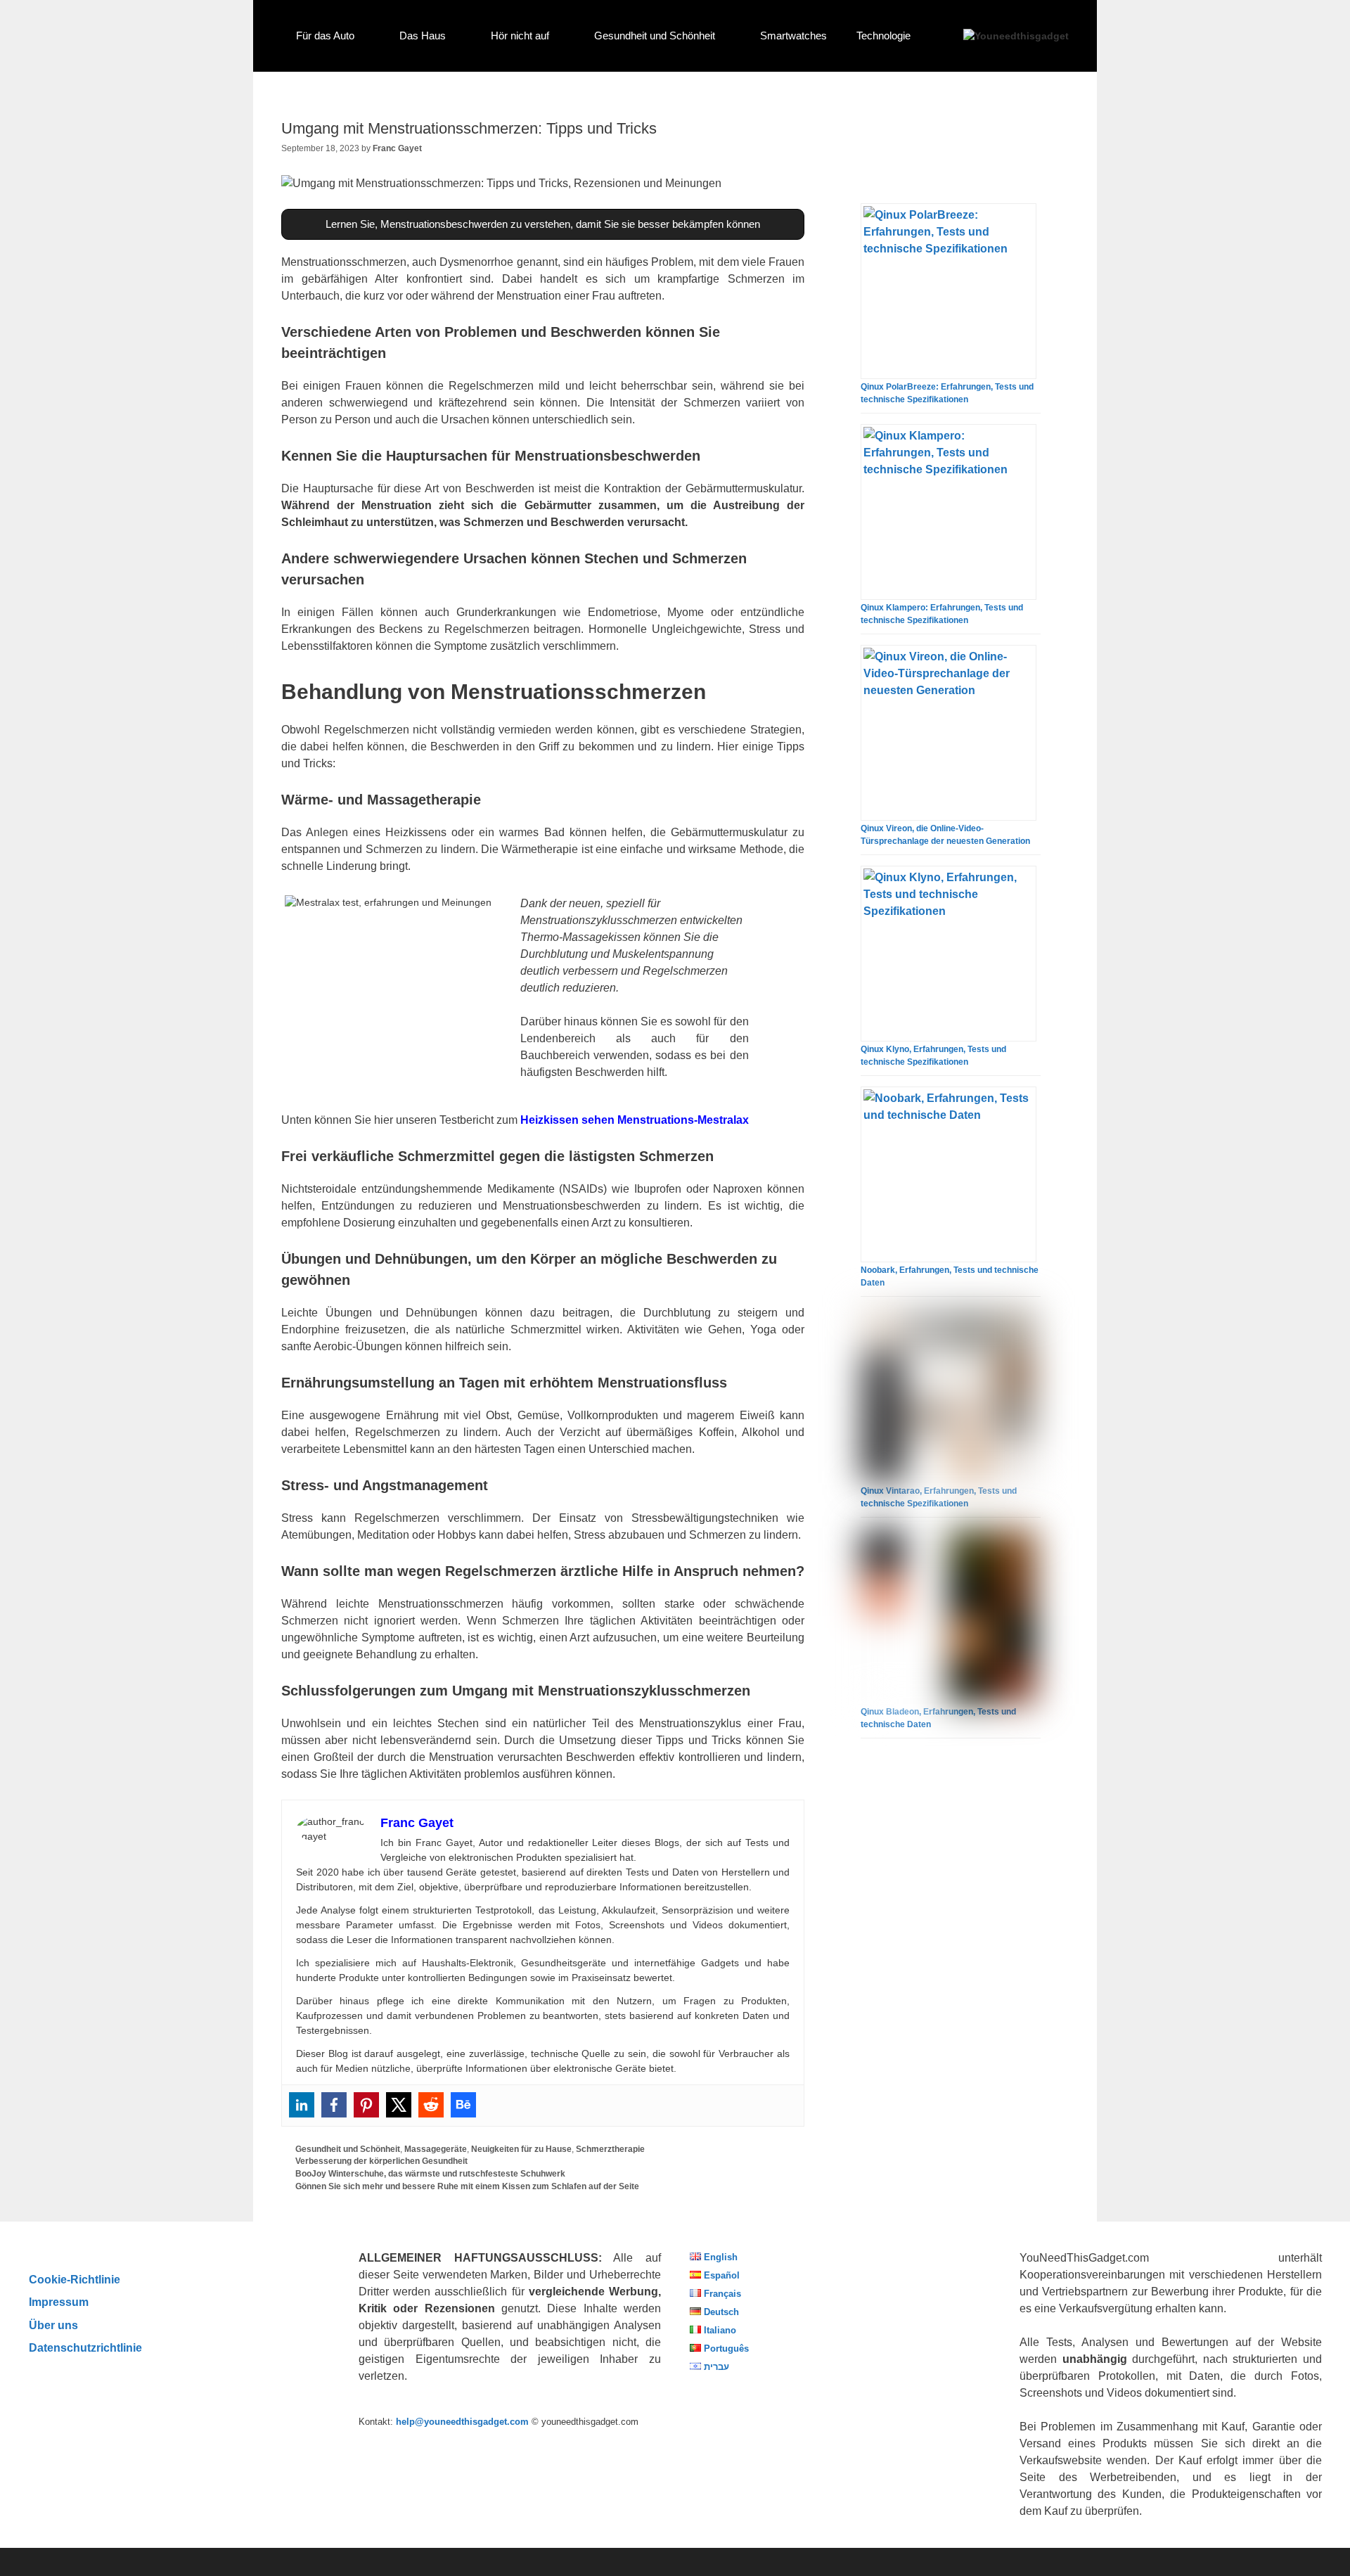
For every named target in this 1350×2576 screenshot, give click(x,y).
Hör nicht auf (520, 36)
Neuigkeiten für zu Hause (521, 2149)
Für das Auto (325, 36)
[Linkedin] (302, 2105)
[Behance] (463, 2105)
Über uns (53, 2325)
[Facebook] (334, 2105)
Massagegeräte (436, 2149)
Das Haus (423, 36)
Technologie (883, 36)
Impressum (59, 2302)
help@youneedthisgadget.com (462, 2422)
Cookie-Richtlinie (75, 2279)
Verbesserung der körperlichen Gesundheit (381, 2161)
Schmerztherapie (610, 2149)
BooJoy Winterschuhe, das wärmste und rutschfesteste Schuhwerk (430, 2174)
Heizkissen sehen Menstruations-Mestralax (635, 1120)
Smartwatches (793, 36)
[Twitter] (399, 2105)
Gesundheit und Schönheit (655, 36)
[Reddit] (431, 2105)
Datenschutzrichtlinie (85, 2347)
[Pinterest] (366, 2105)
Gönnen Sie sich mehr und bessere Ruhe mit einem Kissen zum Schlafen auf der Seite (467, 2186)
